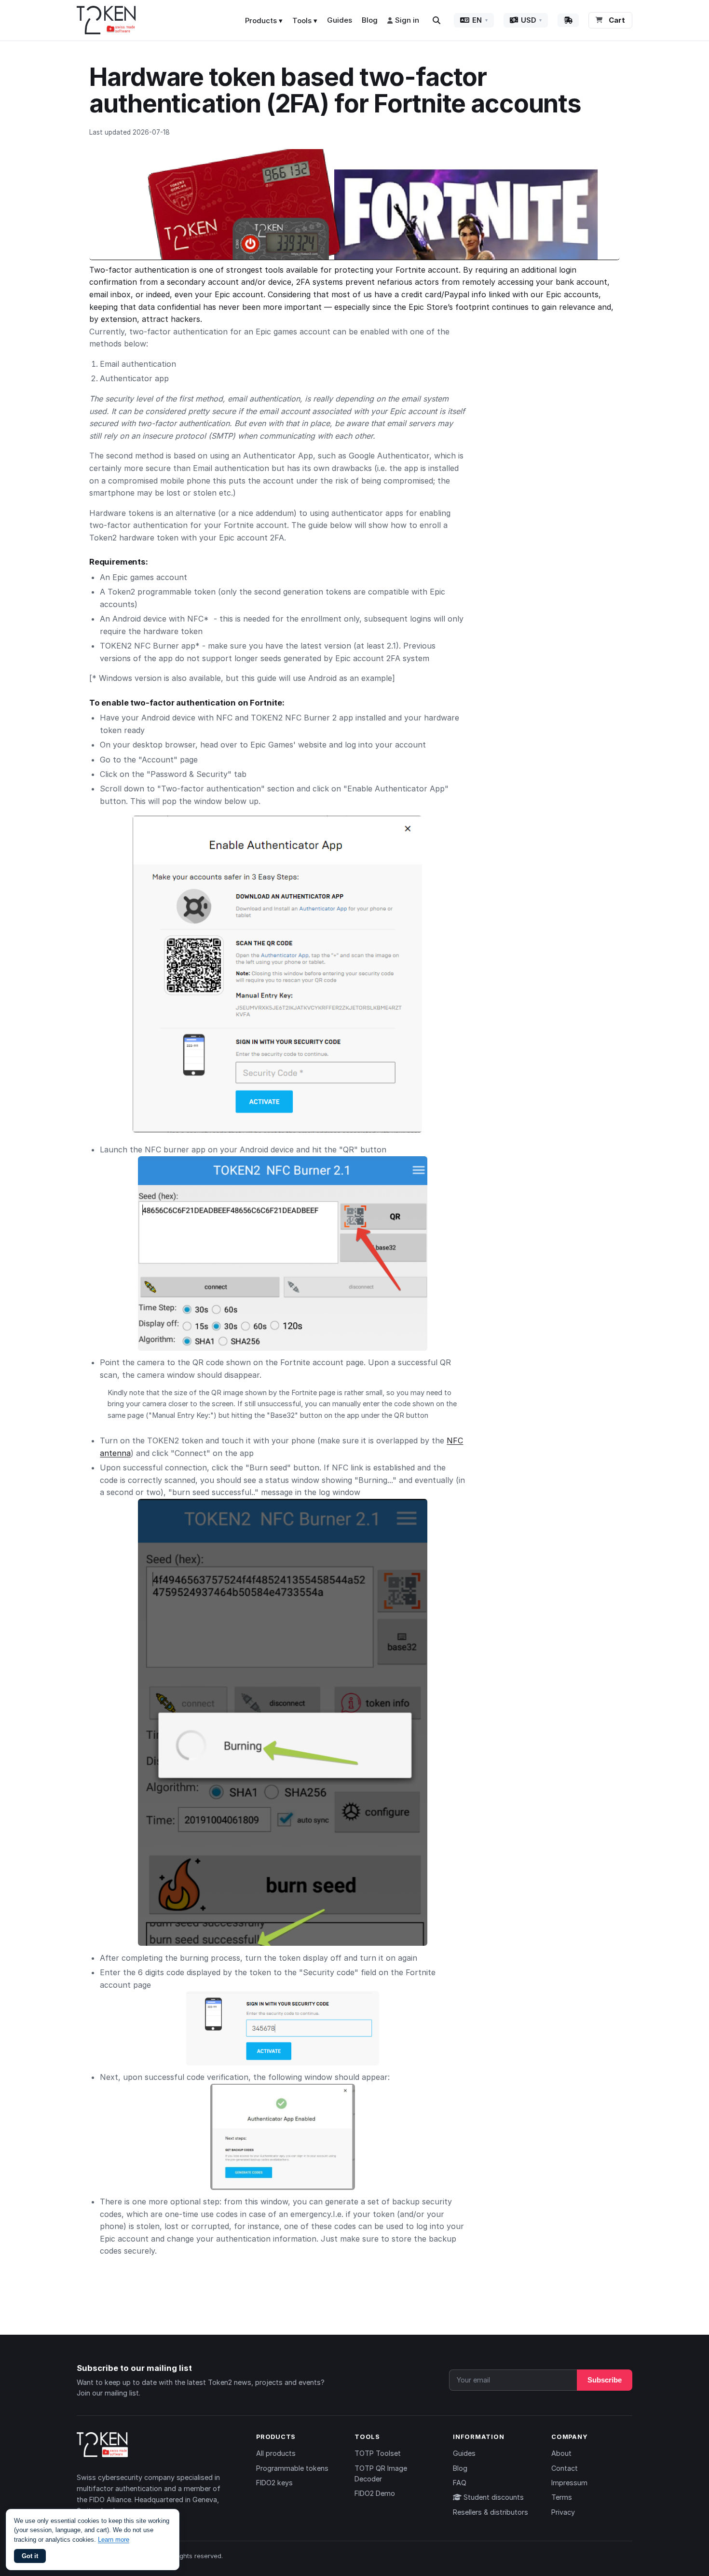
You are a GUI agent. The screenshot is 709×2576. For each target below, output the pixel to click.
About (561, 2453)
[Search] (436, 20)
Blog (370, 20)
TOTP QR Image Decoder (381, 2473)
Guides (340, 20)
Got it (30, 2556)
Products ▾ (264, 21)
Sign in (407, 20)
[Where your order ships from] (568, 20)
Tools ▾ (305, 21)
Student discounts (493, 2497)
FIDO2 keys (274, 2483)
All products (276, 2453)
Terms (562, 2497)
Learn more (114, 2540)
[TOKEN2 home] (106, 20)
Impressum (569, 2483)
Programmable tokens (292, 2468)
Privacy (563, 2512)
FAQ (460, 2483)
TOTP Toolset (378, 2453)
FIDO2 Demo (375, 2493)
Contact (565, 2468)
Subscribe (605, 2380)
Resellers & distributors (491, 2512)
